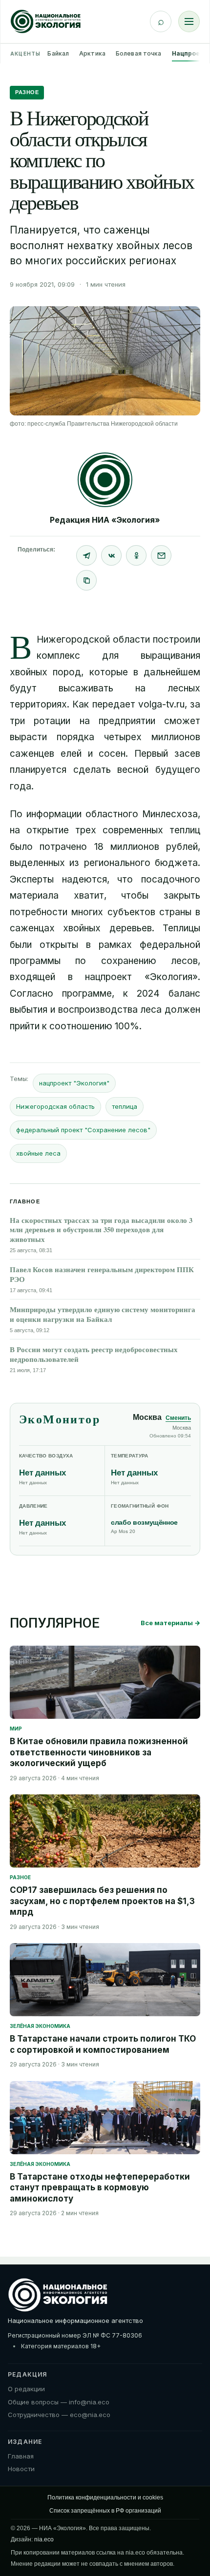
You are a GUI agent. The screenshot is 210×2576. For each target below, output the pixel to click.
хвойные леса (38, 1153)
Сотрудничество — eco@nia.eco (59, 2415)
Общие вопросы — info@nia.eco (59, 2402)
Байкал (58, 53)
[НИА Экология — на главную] (46, 21)
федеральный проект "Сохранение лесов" (83, 1130)
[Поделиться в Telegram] (86, 555)
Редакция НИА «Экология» (105, 520)
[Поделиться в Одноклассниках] (136, 555)
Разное (27, 92)
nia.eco (44, 2539)
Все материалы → (170, 1623)
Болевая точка (139, 53)
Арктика (92, 53)
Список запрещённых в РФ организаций (105, 2511)
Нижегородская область (55, 1106)
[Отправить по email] (161, 555)
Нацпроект (190, 53)
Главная (21, 2456)
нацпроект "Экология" (74, 1083)
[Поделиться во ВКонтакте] (111, 555)
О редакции (26, 2389)
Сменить (178, 1418)
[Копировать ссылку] (86, 580)
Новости (21, 2469)
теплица (125, 1106)
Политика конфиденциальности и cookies (105, 2497)
